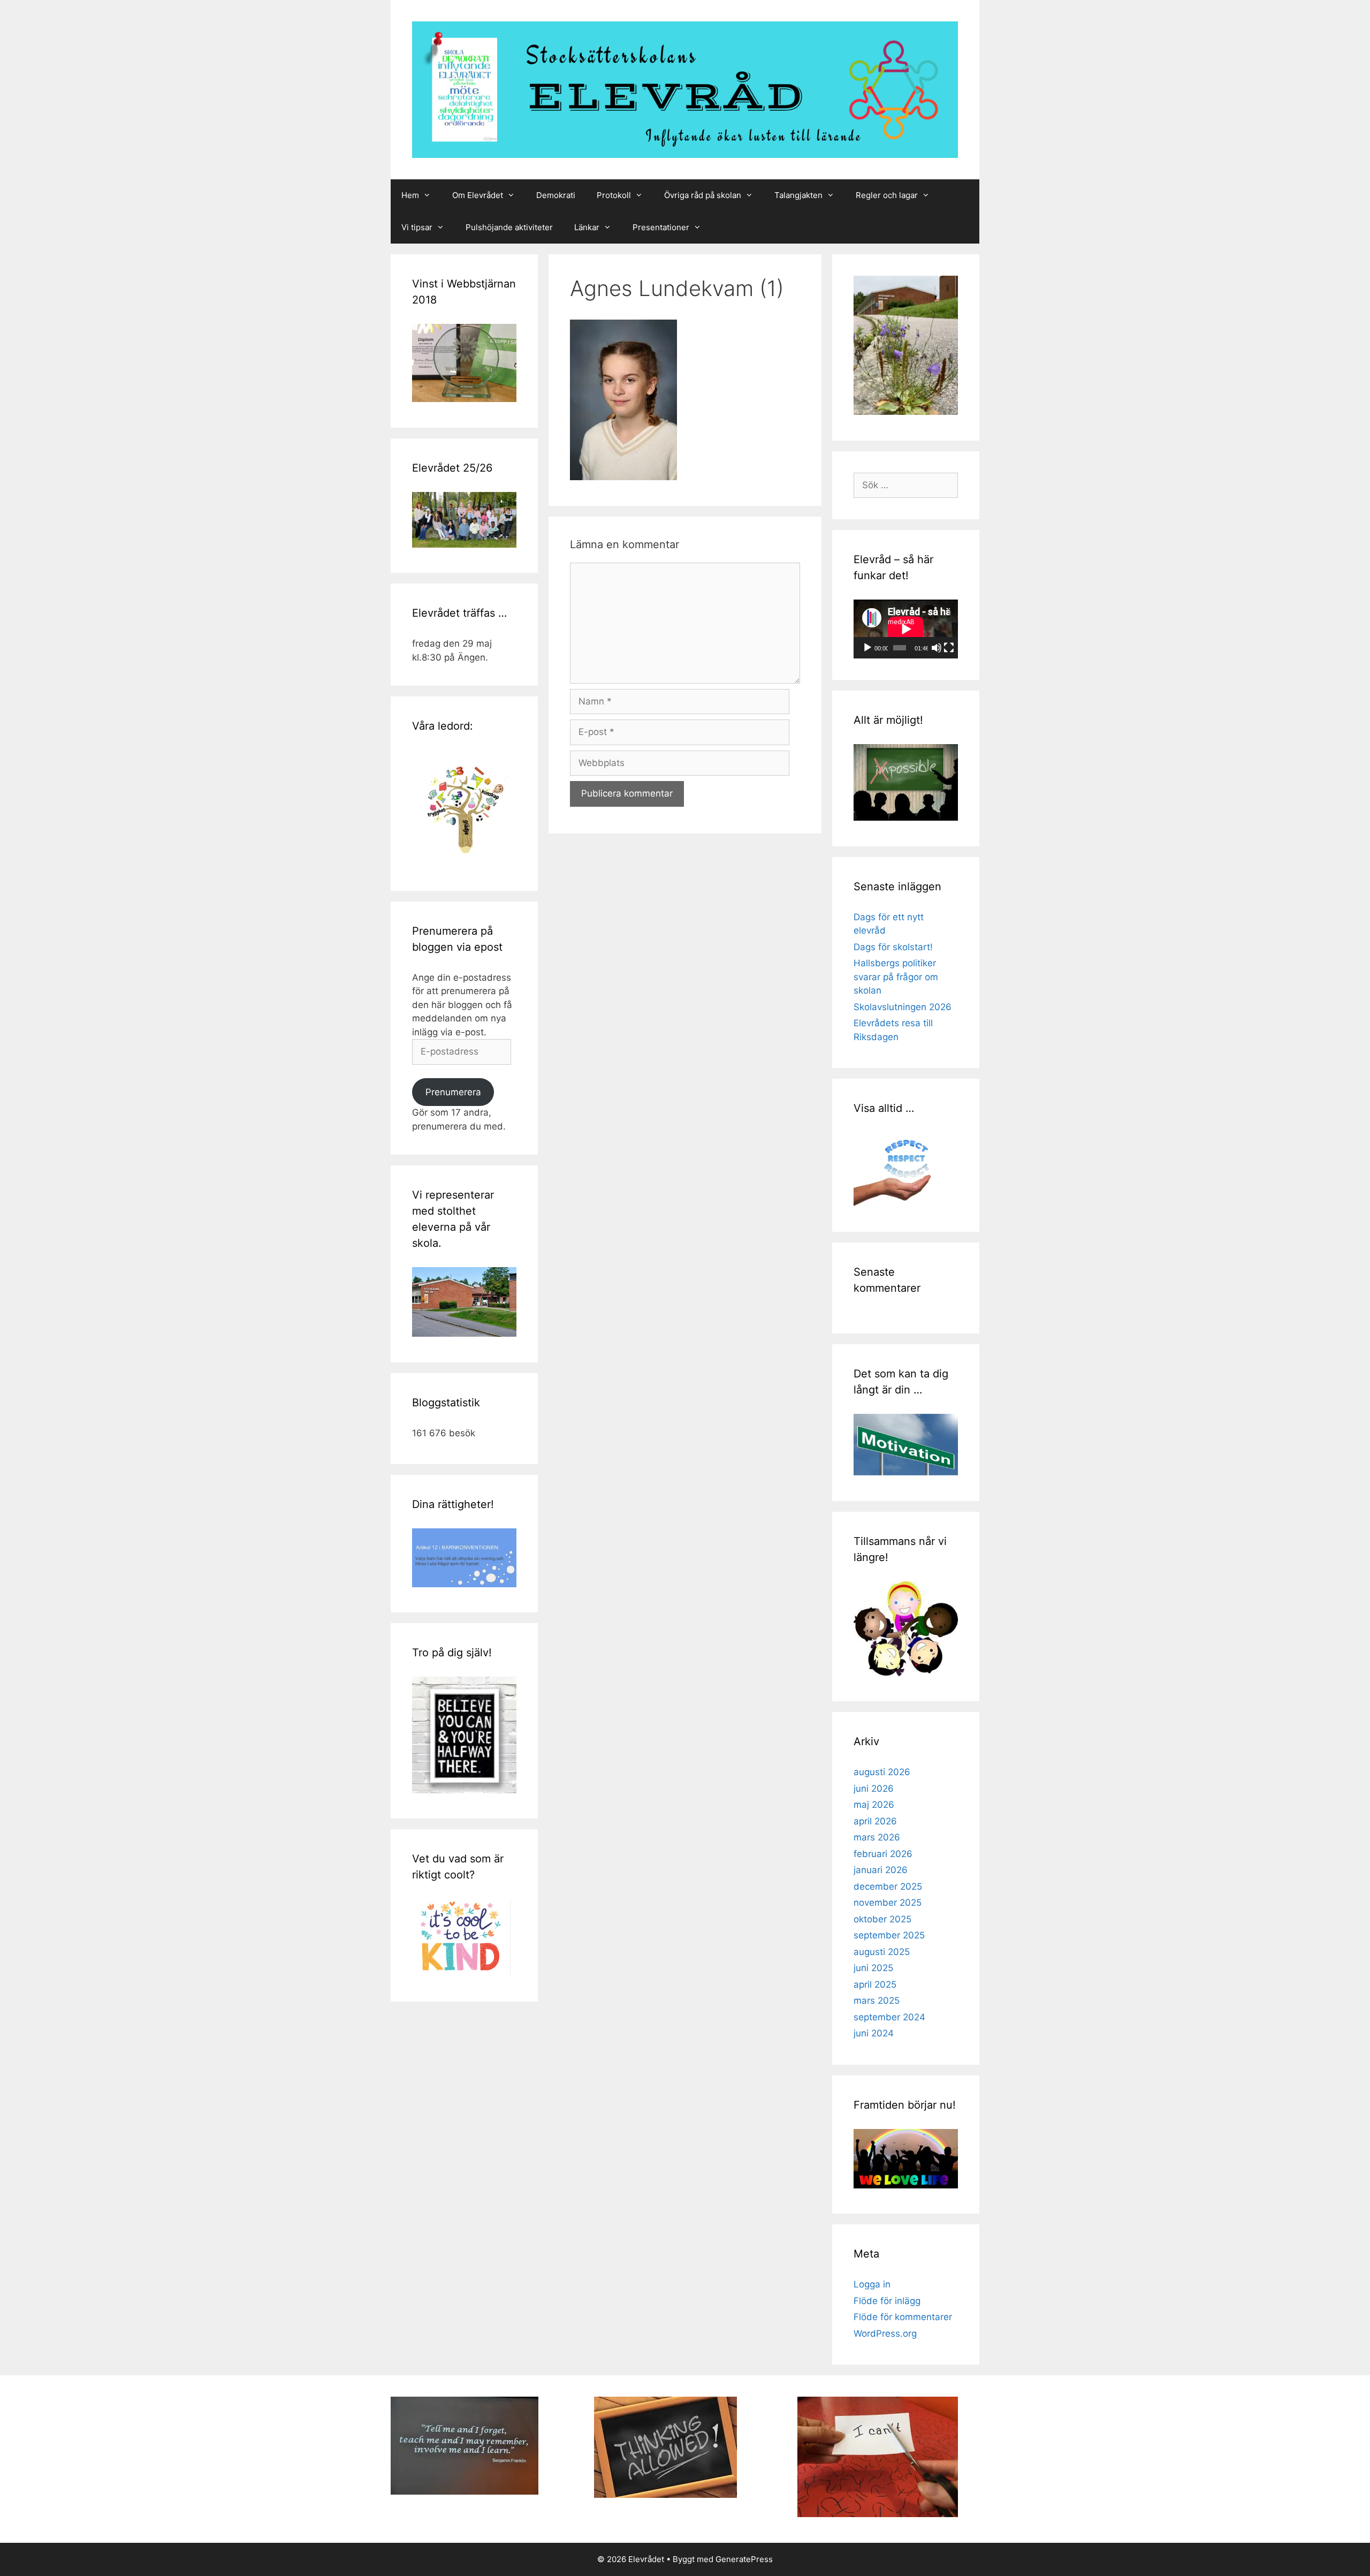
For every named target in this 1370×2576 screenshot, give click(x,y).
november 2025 (888, 1903)
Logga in (872, 2284)
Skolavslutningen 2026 (903, 1007)
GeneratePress (744, 2559)
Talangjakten (798, 195)
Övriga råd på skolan (703, 195)
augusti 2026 (882, 1772)
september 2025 (889, 1935)
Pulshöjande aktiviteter (509, 227)
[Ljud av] (937, 648)
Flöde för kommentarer (903, 2317)
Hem (410, 195)
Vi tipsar (417, 227)
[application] (906, 629)
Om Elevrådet (478, 195)
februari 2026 (883, 1854)
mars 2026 (877, 1837)
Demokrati (556, 195)
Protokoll (614, 195)
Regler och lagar (887, 195)
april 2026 (875, 1821)
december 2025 (888, 1886)
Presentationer (661, 227)
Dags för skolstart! (893, 947)
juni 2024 (874, 2033)
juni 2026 (874, 1789)
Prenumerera (453, 1092)
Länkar (587, 227)
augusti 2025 (882, 1952)
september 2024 (889, 2017)
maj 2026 (874, 1805)
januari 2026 (881, 1870)
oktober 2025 (882, 1919)
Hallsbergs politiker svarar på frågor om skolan (896, 977)
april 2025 (875, 1984)
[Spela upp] (867, 648)
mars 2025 (877, 2001)
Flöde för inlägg (887, 2301)
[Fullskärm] (949, 648)
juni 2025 (873, 1968)
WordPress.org (885, 2333)
